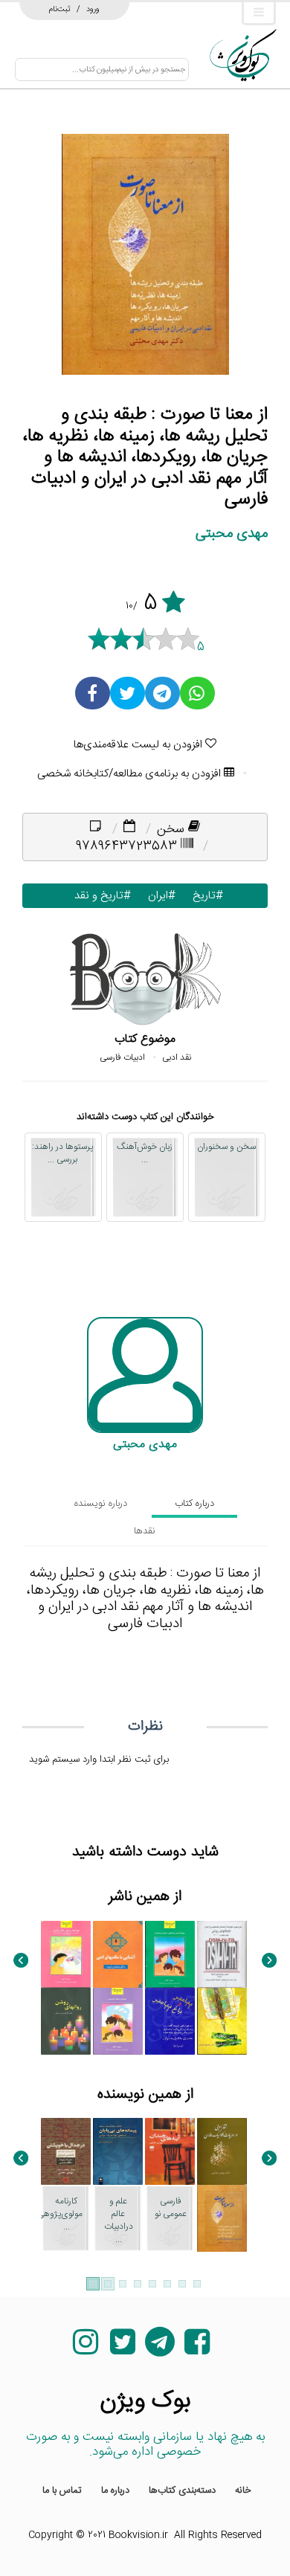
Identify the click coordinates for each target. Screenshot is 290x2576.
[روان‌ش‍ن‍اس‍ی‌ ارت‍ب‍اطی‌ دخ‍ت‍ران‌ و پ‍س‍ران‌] (170, 1954)
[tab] (194, 1504)
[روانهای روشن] (66, 2021)
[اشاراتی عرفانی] (66, 2349)
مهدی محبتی (232, 534)
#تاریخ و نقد (99, 896)
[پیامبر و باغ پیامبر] (170, 2021)
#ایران (158, 896)
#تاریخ (204, 896)
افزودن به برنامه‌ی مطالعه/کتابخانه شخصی (130, 774)
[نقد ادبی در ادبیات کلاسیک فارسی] (222, 2151)
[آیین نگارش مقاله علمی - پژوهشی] (222, 2021)
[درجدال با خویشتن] (66, 2151)
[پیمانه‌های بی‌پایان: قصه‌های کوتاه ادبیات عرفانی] (118, 2151)
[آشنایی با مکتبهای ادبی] (118, 1954)
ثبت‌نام (60, 9)
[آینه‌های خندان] (170, 2151)
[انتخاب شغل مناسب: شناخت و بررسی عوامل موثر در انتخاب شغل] (118, 2021)
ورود (93, 9)
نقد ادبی (177, 1057)
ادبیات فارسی (122, 1057)
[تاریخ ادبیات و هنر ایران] (222, 2416)
